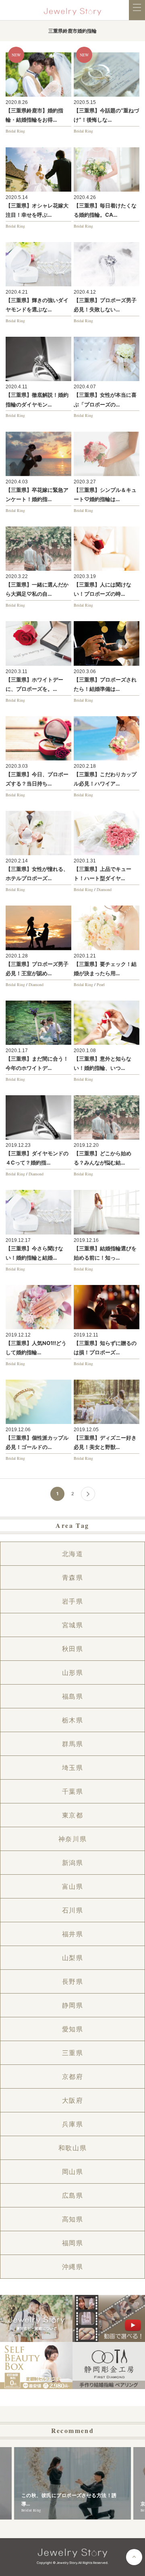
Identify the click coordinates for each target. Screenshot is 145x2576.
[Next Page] (88, 1494)
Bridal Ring (15, 131)
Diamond (104, 889)
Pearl (101, 984)
